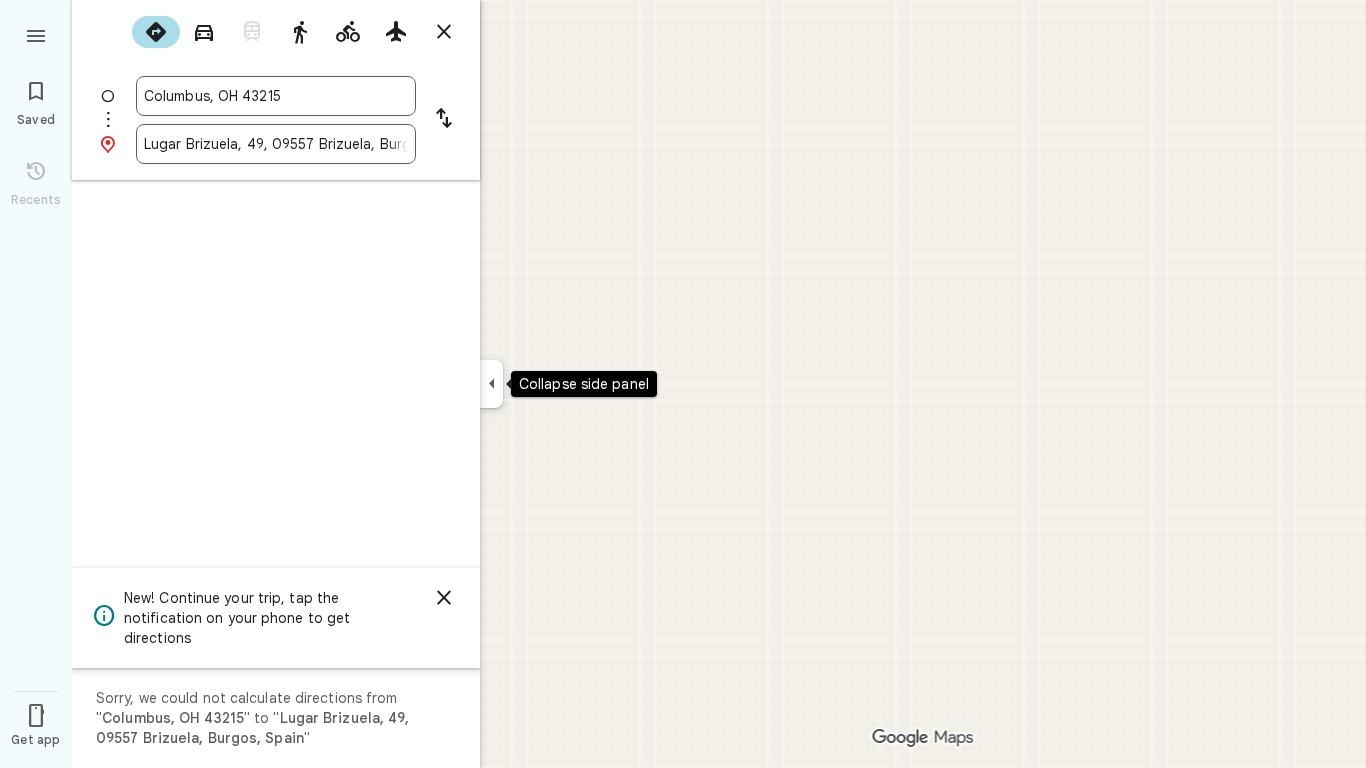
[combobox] (276, 96)
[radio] (156, 32)
